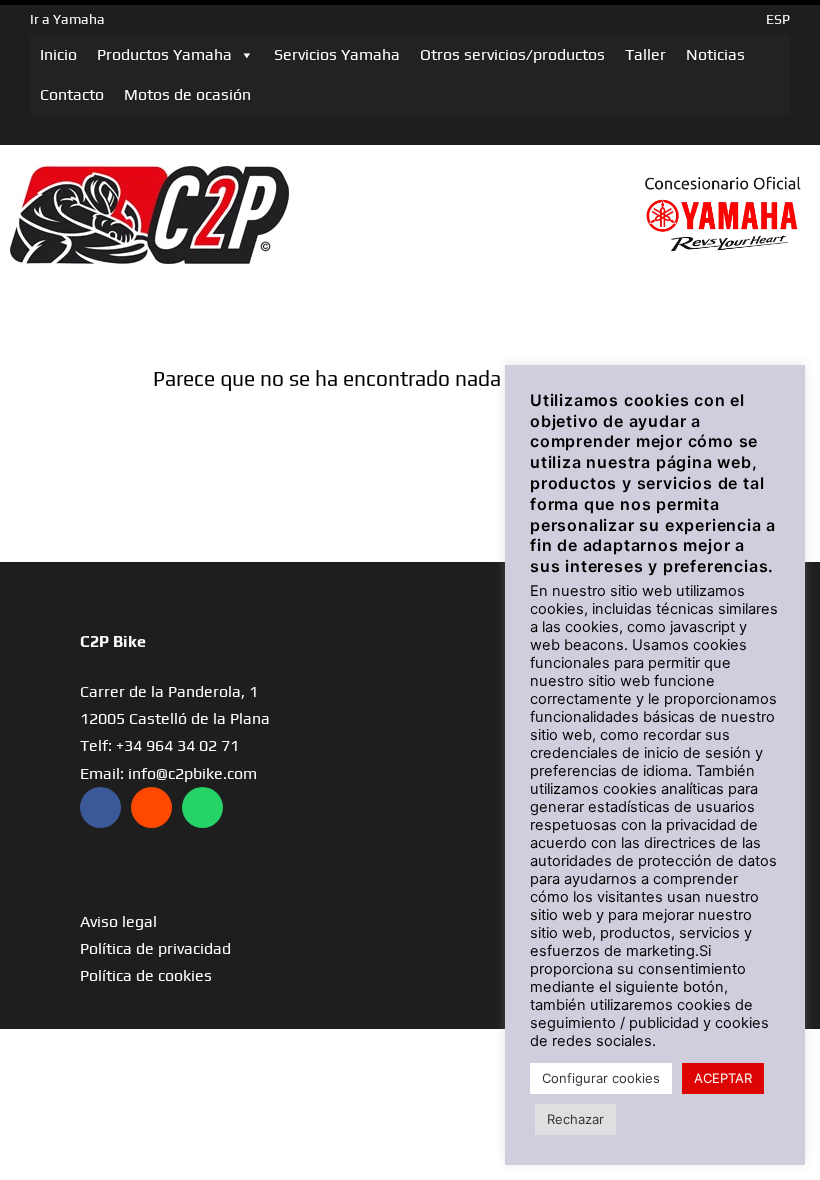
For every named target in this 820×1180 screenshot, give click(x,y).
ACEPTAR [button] (723, 1078)
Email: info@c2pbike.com (168, 773)
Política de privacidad (155, 948)
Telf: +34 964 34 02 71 (159, 745)
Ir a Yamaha (67, 19)
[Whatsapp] (202, 807)
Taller (645, 54)
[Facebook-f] (100, 807)
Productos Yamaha (164, 54)
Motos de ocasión (187, 94)
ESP (778, 19)
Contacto (72, 94)
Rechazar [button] (575, 1119)
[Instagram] (151, 807)
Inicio (58, 54)
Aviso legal (118, 921)
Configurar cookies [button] (601, 1078)
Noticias (715, 54)
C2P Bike (113, 641)
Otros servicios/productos (512, 54)
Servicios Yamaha (337, 54)
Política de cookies (146, 975)
